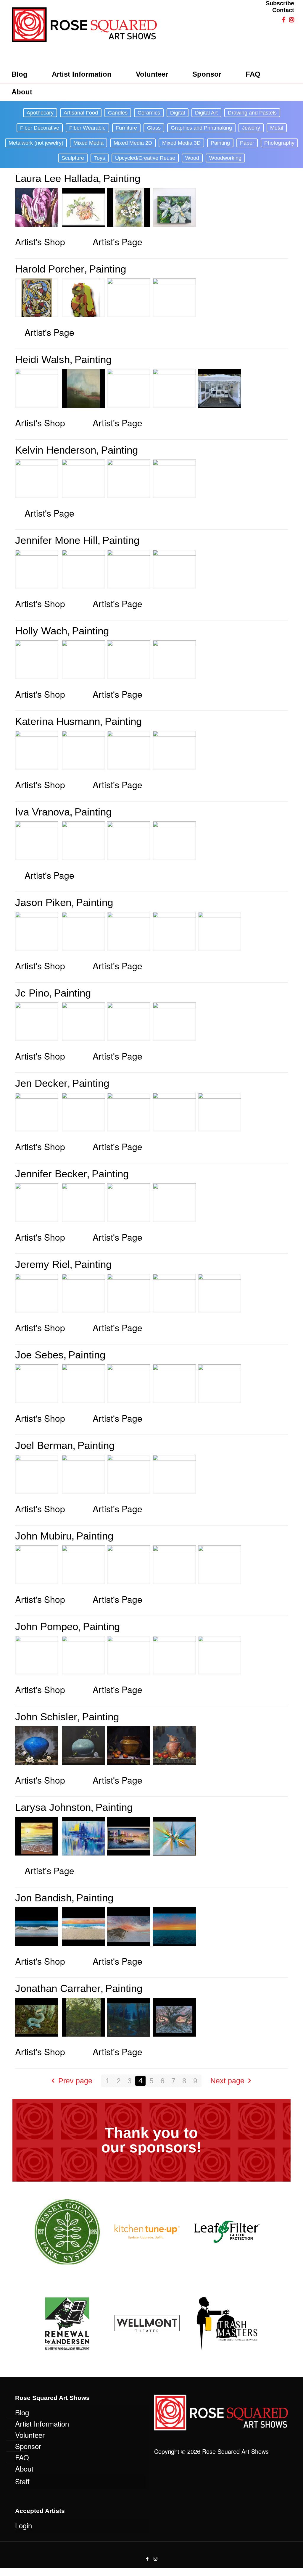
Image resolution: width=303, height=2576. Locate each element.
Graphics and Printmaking (201, 128)
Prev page (75, 2081)
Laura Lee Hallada (57, 178)
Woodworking (225, 158)
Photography (279, 143)
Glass (154, 128)
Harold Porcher (50, 269)
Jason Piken (43, 902)
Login (24, 2525)
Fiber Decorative (40, 128)
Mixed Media (88, 143)
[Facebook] (148, 2558)
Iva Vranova (42, 812)
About (24, 2468)
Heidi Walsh (42, 359)
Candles (118, 113)
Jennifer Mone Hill (56, 540)
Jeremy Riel (42, 1264)
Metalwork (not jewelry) (36, 143)
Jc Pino (32, 993)
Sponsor (28, 2446)
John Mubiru (43, 1536)
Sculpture (73, 158)
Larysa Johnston (53, 1807)
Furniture (126, 128)
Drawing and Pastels (252, 113)
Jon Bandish (43, 1898)
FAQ (22, 2457)
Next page (227, 2081)
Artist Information (42, 2423)
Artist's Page (117, 242)
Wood (192, 158)
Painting (220, 143)
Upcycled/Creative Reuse (145, 158)
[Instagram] (155, 2558)
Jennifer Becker (51, 1174)
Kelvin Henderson (56, 450)
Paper (247, 143)
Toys (100, 158)
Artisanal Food (81, 113)
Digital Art (206, 113)
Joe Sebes (39, 1355)
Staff (22, 2481)
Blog (22, 2412)
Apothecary (40, 113)
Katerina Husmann (58, 721)
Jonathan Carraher (58, 1988)
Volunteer (30, 2435)
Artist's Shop (40, 242)
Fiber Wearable (87, 128)
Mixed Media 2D (133, 143)
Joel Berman (44, 1445)
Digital (178, 113)
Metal (277, 128)
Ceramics (149, 113)
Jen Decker (41, 1083)
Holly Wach (41, 631)
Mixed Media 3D (181, 143)
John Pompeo (47, 1626)
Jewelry (251, 128)
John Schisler (46, 1717)
